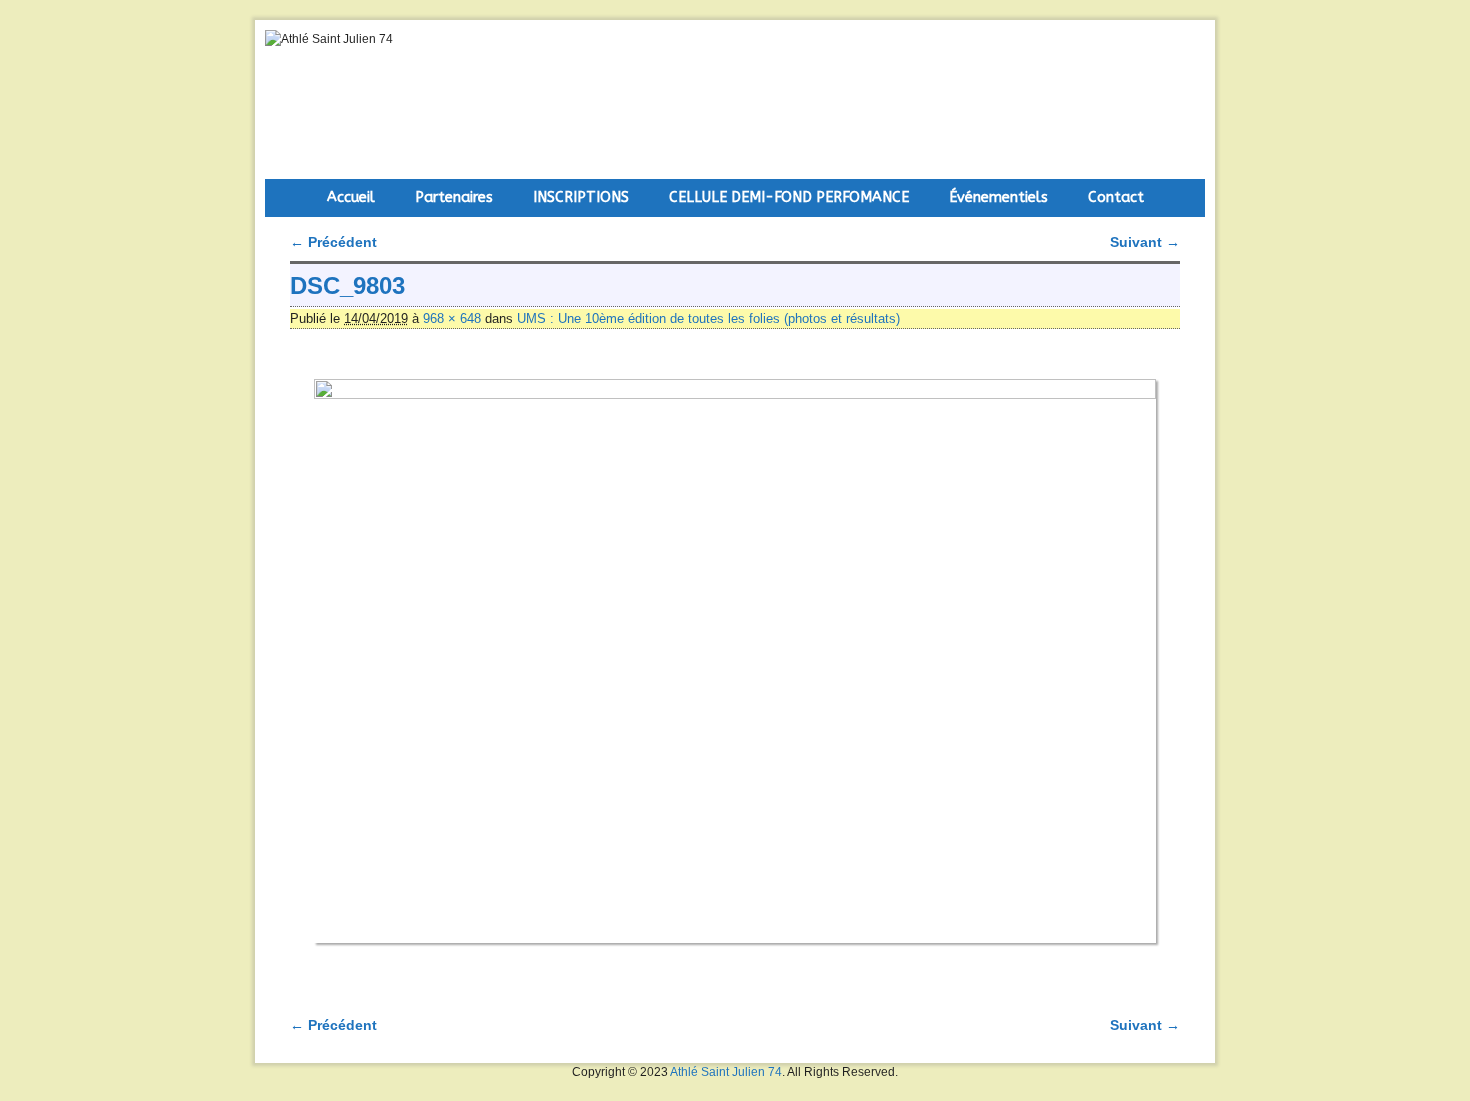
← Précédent (333, 242)
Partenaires (454, 197)
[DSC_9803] (735, 661)
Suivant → (1145, 242)
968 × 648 (452, 318)
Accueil (351, 197)
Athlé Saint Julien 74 (726, 1072)
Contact (1116, 197)
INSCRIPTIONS (581, 197)
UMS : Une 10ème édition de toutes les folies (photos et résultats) (708, 318)
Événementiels (998, 197)
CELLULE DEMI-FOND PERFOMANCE (789, 197)
